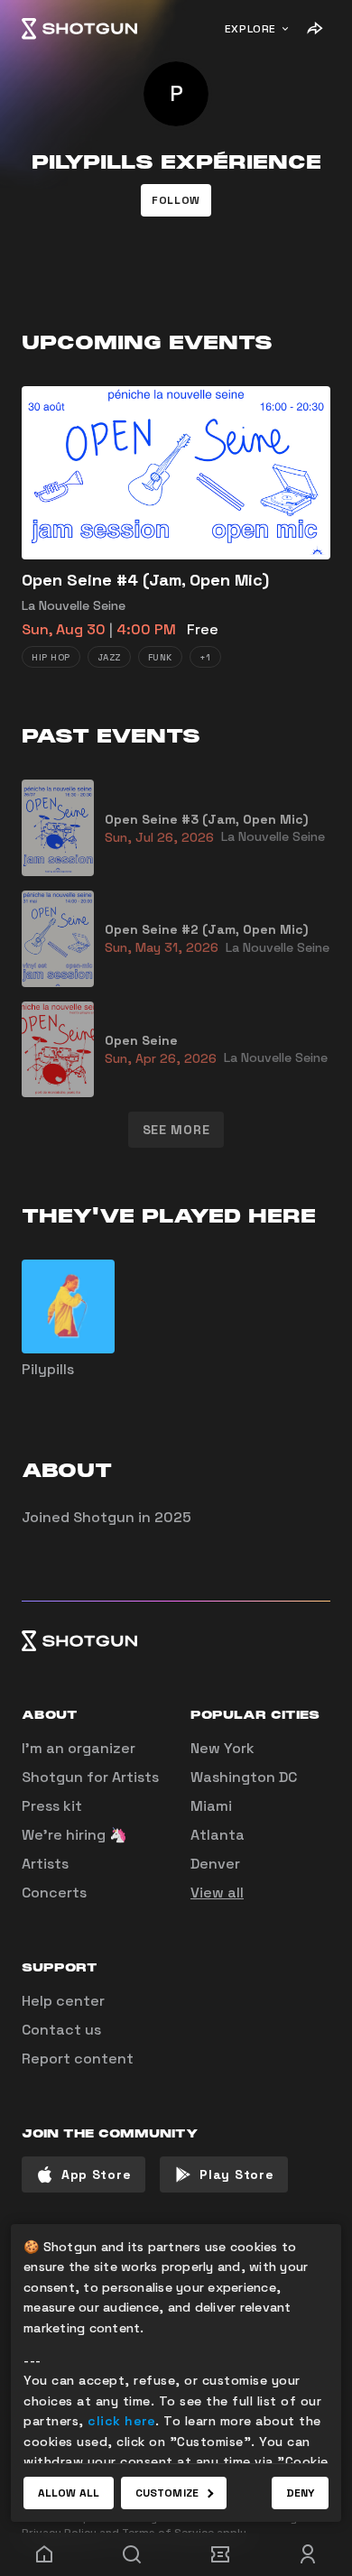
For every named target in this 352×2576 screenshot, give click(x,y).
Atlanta (218, 1835)
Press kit (52, 1806)
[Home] (79, 29)
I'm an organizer (79, 1748)
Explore (250, 29)
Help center (63, 2001)
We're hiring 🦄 (74, 1835)
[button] (176, 200)
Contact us (61, 2030)
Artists (45, 1864)
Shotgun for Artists (90, 1777)
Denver (215, 1864)
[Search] (133, 2554)
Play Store (236, 2174)
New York (222, 1748)
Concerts (54, 1893)
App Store (96, 2174)
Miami (211, 1806)
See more (176, 1130)
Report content (78, 2059)
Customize (167, 2493)
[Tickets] (220, 2554)
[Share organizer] (314, 29)
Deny (300, 2493)
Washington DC (244, 1777)
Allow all (69, 2493)
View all (217, 1893)
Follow (176, 200)
